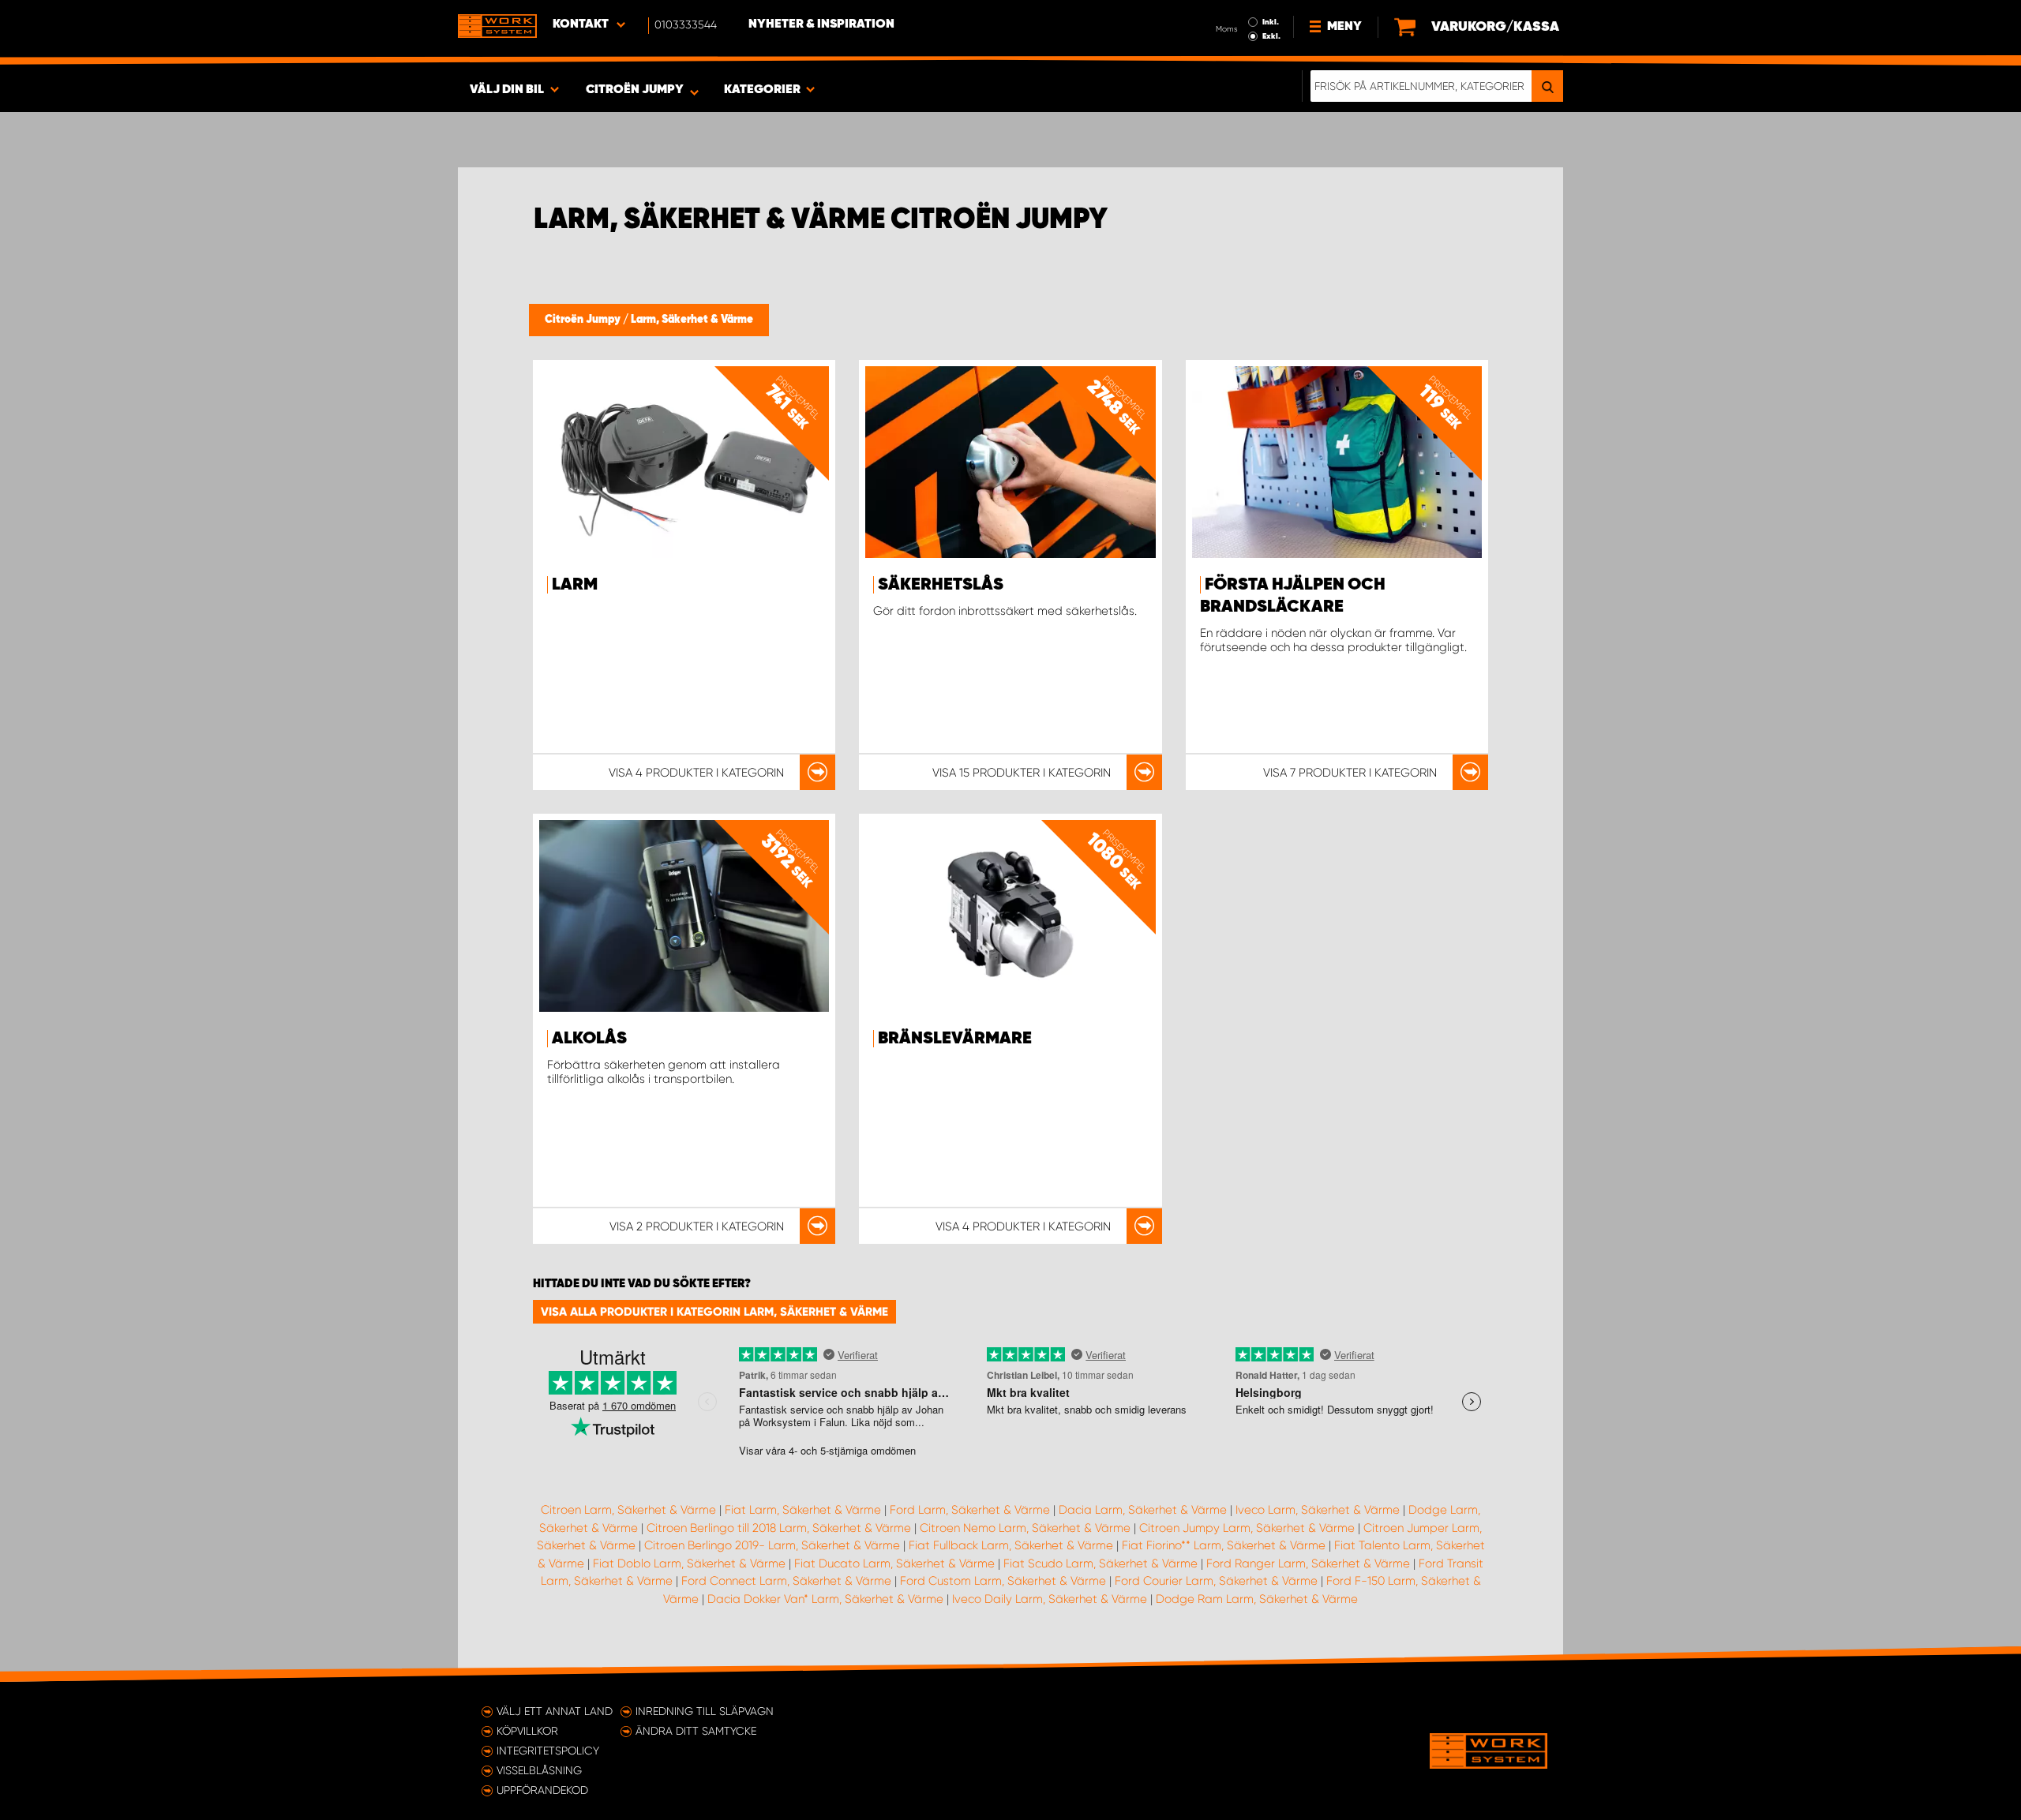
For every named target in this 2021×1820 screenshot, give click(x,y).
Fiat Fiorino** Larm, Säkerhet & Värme (1224, 1545)
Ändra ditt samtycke (696, 1731)
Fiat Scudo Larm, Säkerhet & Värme (1100, 1563)
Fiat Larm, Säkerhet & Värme (803, 1510)
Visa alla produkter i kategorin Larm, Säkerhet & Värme (714, 1312)
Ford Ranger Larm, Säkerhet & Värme (1308, 1563)
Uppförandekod (542, 1790)
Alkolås (589, 1039)
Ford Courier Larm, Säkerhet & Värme (1216, 1581)
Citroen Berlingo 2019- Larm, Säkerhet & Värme (772, 1545)
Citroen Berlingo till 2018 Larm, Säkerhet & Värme (779, 1528)
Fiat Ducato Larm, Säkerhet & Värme (894, 1563)
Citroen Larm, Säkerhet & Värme (628, 1510)
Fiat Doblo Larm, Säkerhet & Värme (689, 1563)
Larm (575, 585)
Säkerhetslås (941, 585)
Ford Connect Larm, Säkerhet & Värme (786, 1581)
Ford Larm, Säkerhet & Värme (970, 1510)
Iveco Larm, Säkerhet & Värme (1318, 1510)
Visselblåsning (539, 1770)
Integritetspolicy (548, 1751)
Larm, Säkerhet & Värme (692, 320)
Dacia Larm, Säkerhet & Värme (1143, 1510)
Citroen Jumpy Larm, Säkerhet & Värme (1247, 1528)
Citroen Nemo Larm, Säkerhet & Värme (1025, 1528)
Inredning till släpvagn (705, 1711)
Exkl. (1271, 36)
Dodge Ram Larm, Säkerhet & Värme (1257, 1599)
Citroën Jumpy (584, 320)
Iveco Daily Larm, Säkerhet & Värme (1050, 1599)
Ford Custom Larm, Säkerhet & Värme (1003, 1581)
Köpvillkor (527, 1731)
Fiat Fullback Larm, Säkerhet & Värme (1011, 1545)
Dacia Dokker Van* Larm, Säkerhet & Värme (825, 1599)
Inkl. (1271, 22)
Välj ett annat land (555, 1711)
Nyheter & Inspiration (821, 24)
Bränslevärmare (955, 1039)
